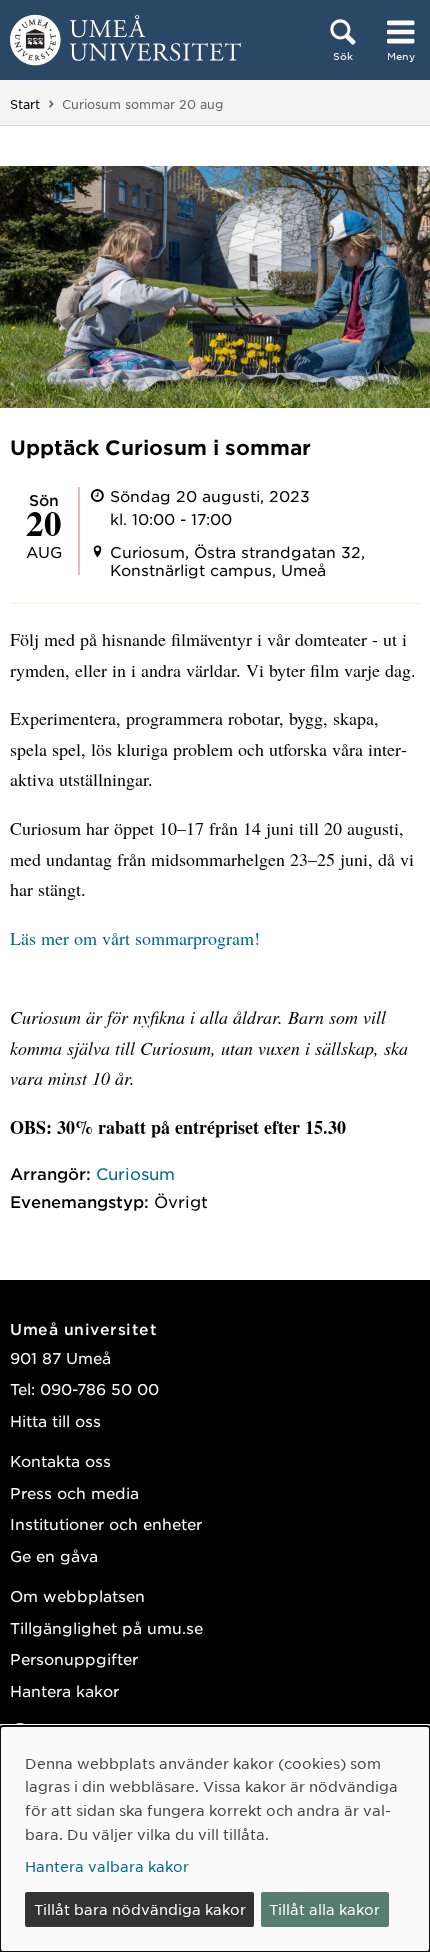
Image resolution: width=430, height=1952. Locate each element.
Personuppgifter (74, 1658)
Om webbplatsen (77, 1595)
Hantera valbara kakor (107, 1866)
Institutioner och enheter (106, 1523)
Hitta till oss (55, 1420)
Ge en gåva (54, 1555)
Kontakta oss (60, 1460)
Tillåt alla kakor (324, 1909)
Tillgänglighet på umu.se (106, 1627)
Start (25, 104)
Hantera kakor (64, 1690)
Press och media (74, 1492)
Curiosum (135, 1173)
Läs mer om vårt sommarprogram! (135, 938)
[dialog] (215, 1839)
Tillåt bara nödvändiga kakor (140, 1909)
